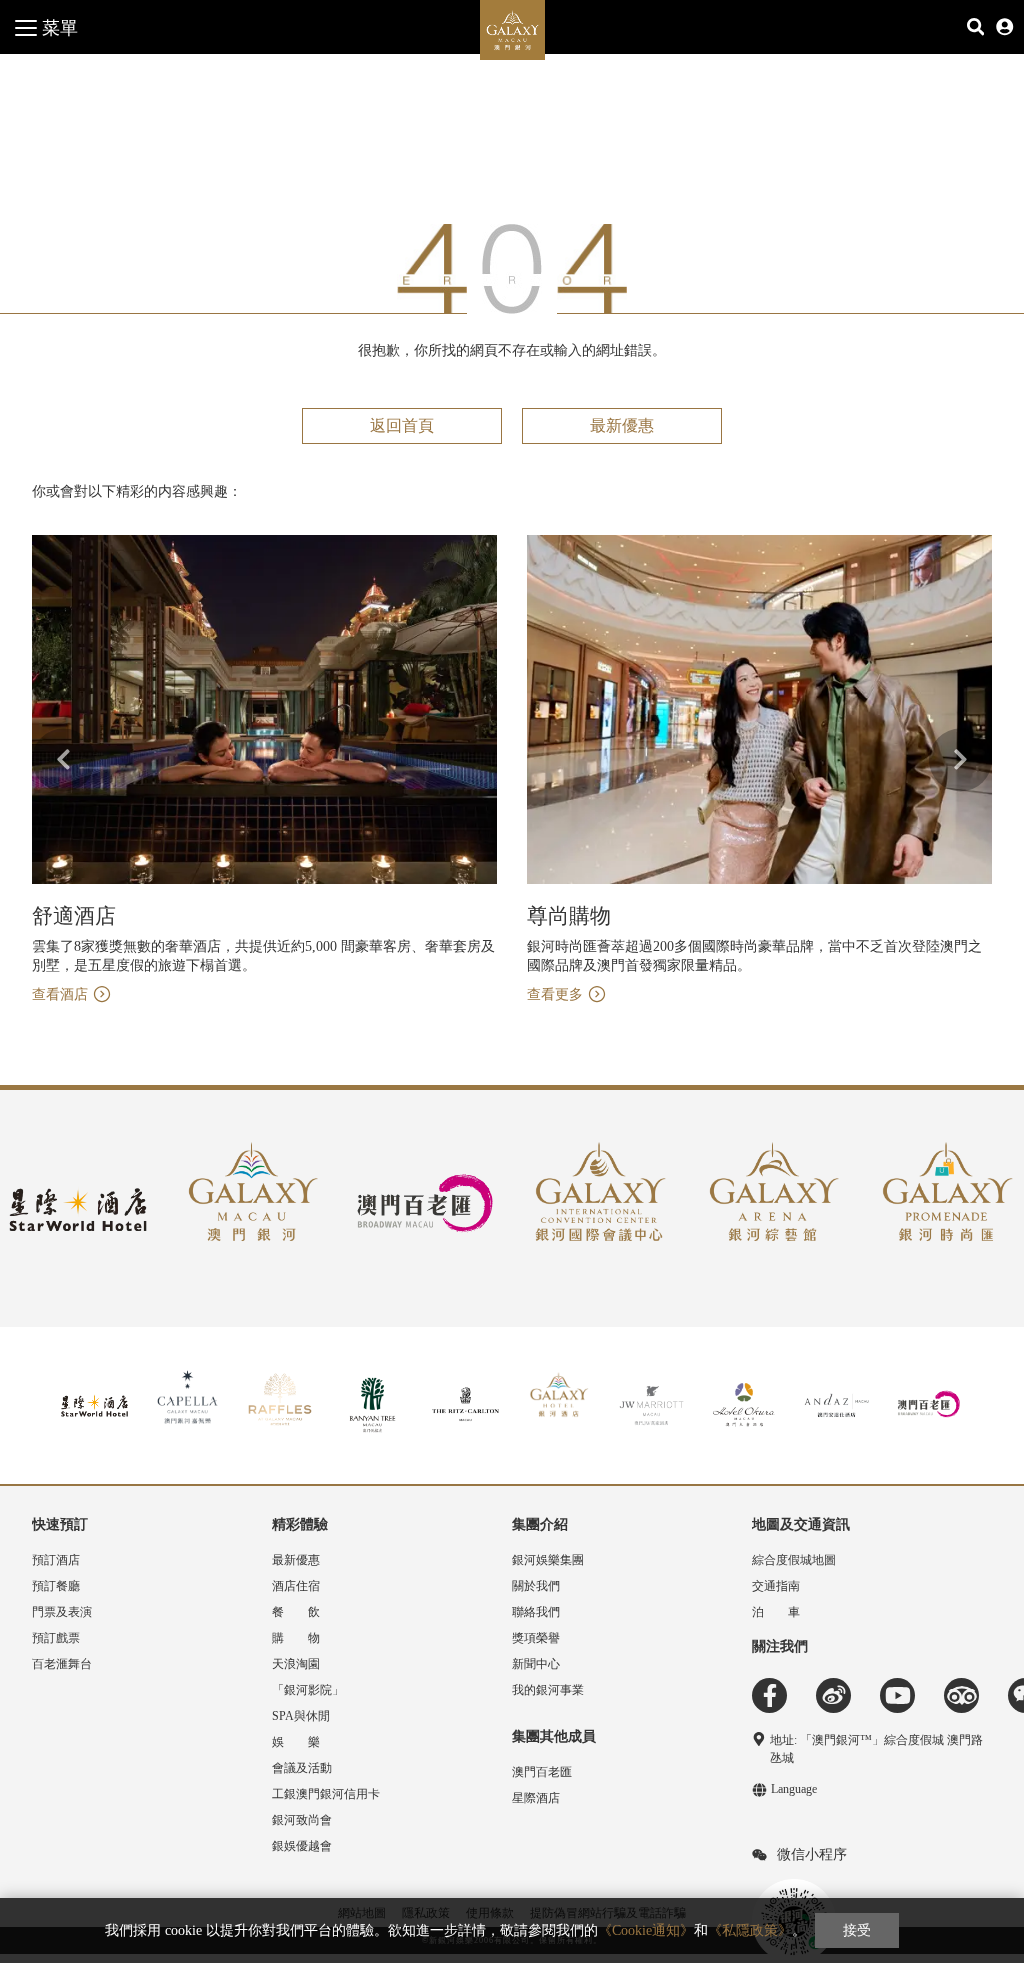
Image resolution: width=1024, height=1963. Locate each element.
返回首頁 (402, 425)
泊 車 (776, 1612)
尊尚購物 (569, 916)
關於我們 (536, 1586)
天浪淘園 (296, 1664)
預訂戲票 (56, 1638)
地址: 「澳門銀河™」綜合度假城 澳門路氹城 (876, 1749)
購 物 (296, 1638)
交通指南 (776, 1586)
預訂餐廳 (56, 1586)
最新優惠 (622, 425)
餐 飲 (296, 1612)
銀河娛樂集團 (548, 1560)
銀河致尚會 (302, 1820)
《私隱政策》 (750, 1930)
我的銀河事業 (548, 1690)
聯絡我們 (536, 1612)
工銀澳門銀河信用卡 (326, 1794)
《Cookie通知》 (646, 1930)
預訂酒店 (56, 1560)
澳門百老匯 (542, 1772)
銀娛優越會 (302, 1846)
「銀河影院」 (308, 1690)
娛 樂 (296, 1742)
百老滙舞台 (62, 1664)
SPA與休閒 (301, 1716)
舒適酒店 (74, 916)
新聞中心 (536, 1664)
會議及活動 (302, 1768)
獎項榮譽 (536, 1638)
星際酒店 (536, 1798)
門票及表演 (62, 1612)
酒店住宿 (296, 1586)
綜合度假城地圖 (794, 1560)
